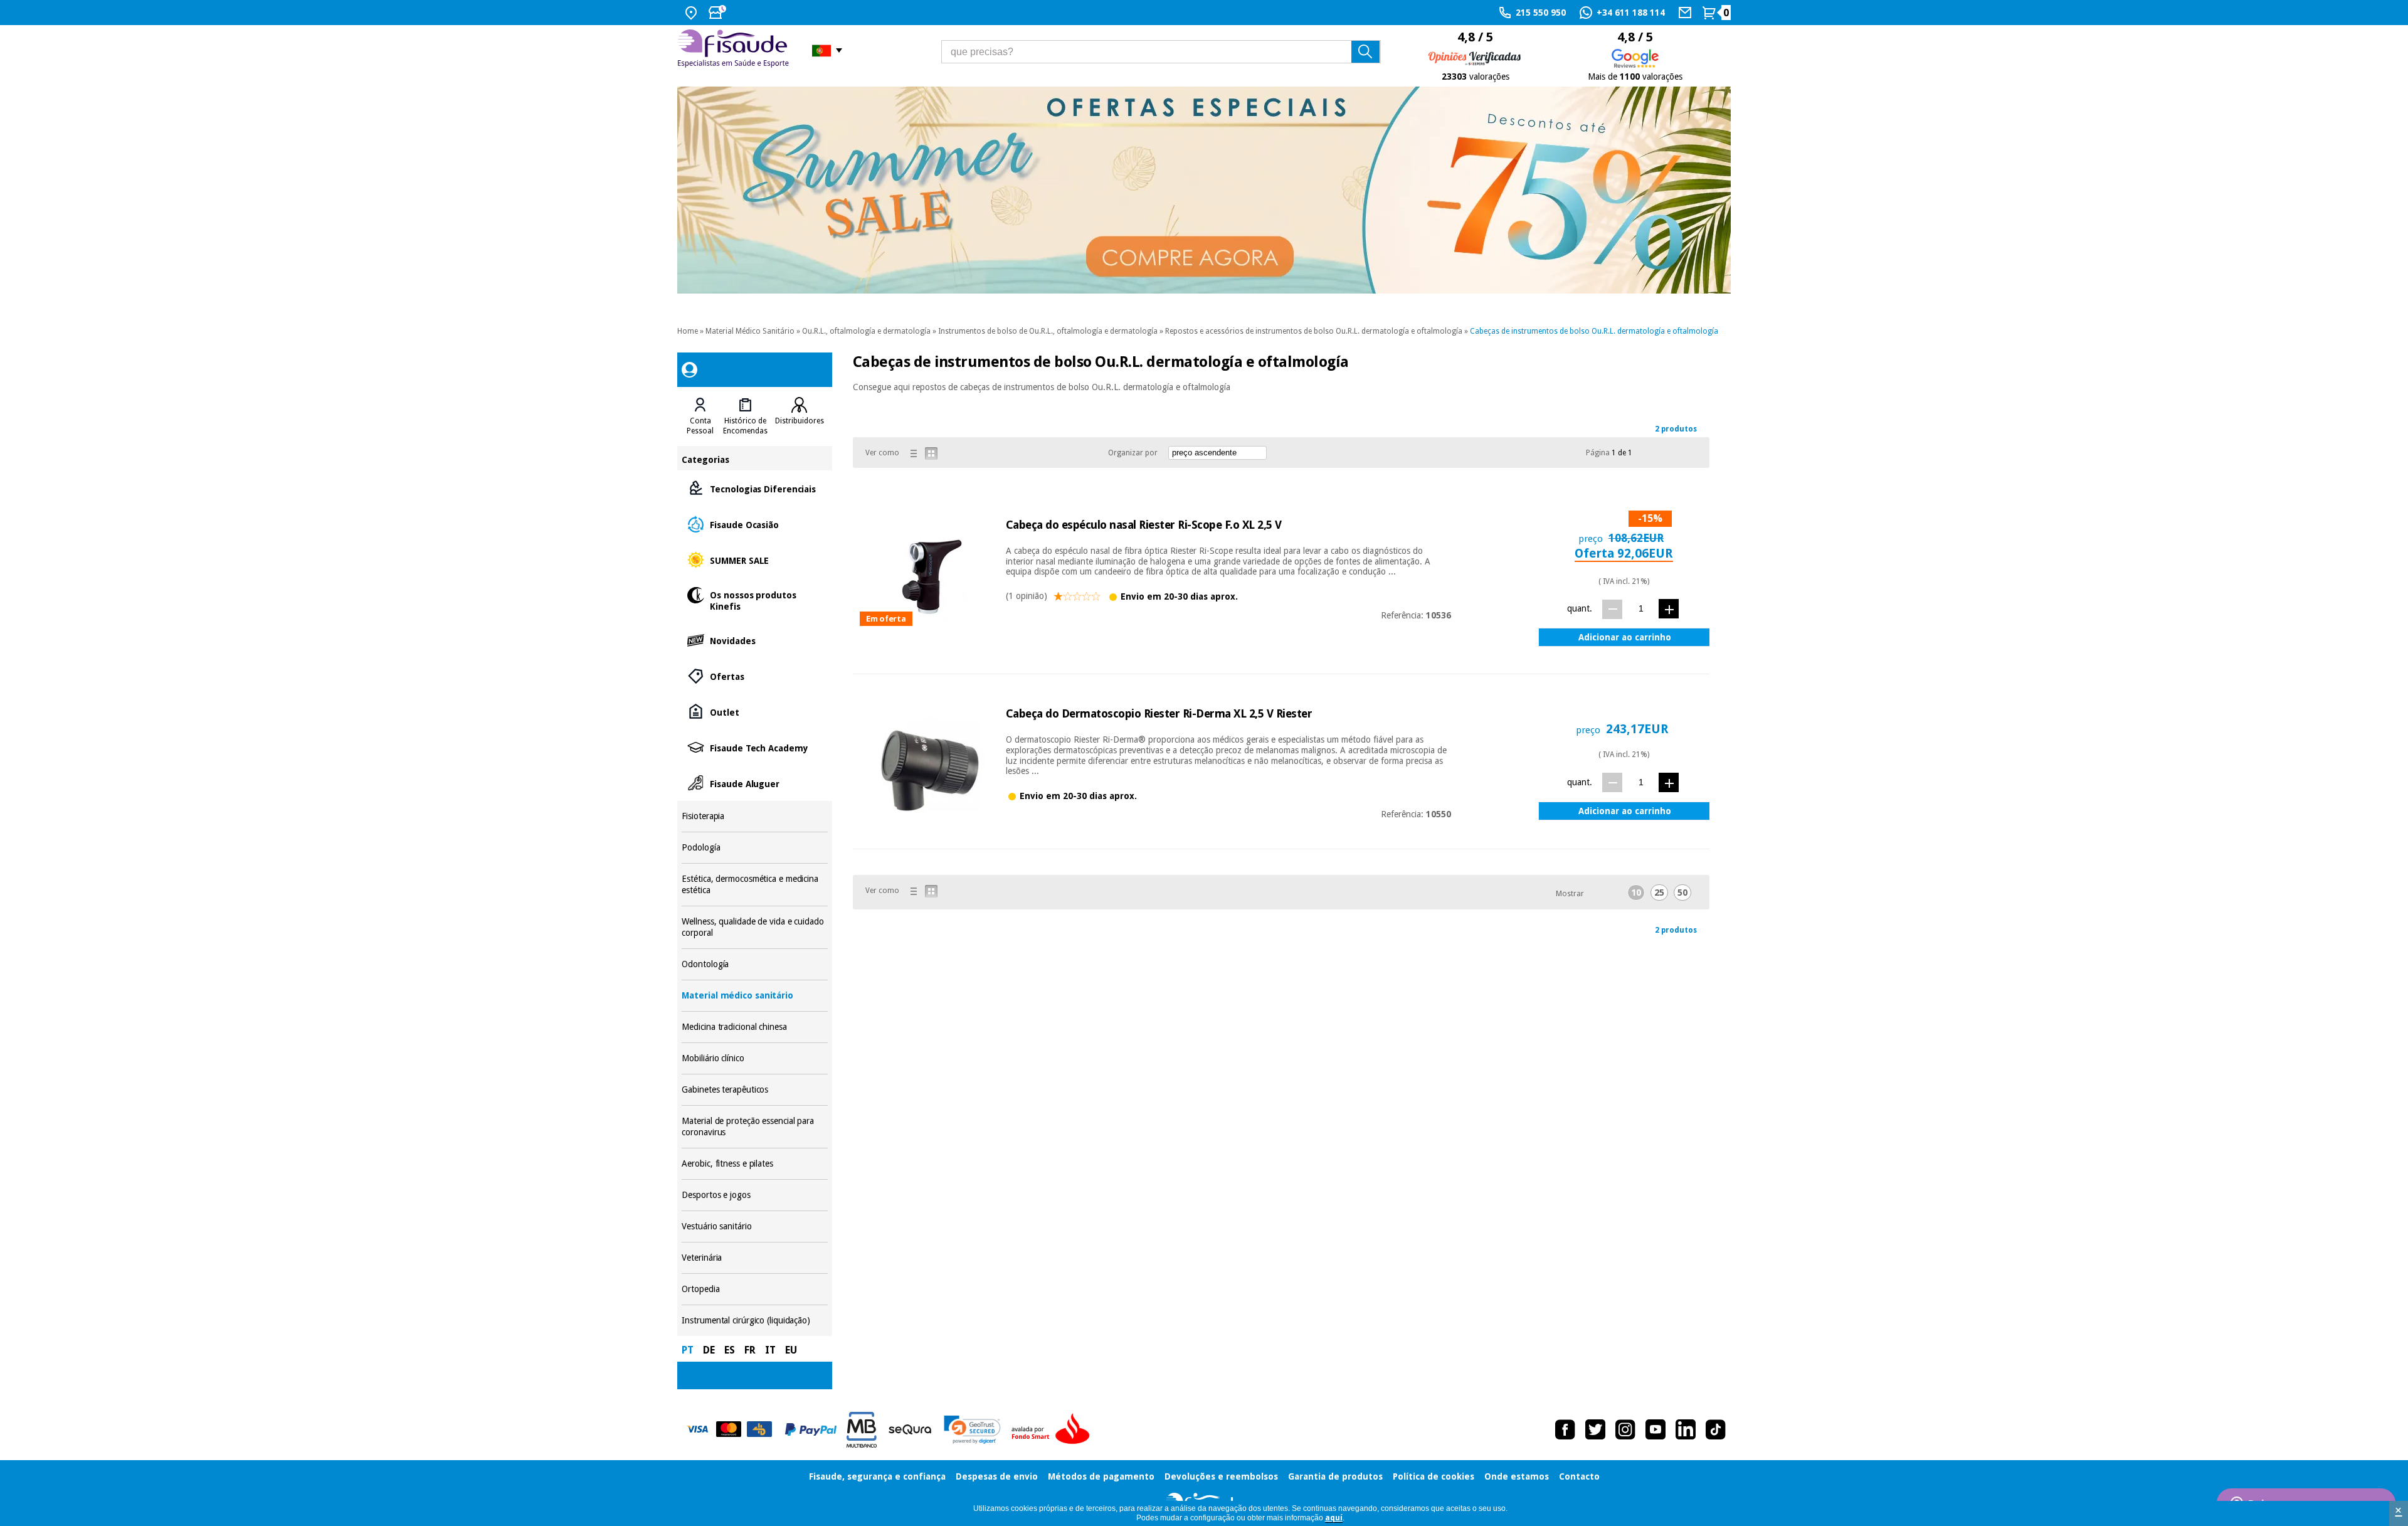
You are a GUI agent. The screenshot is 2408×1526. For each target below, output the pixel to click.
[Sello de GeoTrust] (972, 1430)
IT (770, 1350)
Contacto (1579, 1476)
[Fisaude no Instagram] (1625, 1429)
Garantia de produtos (1335, 1476)
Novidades (754, 640)
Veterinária (754, 1258)
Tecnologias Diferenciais (754, 488)
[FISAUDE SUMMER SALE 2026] (1204, 190)
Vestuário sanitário (754, 1227)
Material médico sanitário (754, 996)
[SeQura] (910, 1429)
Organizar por (1133, 453)
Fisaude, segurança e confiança (877, 1476)
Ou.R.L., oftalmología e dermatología (866, 331)
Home (688, 331)
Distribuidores (800, 421)
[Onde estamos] (693, 13)
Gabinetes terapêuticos (754, 1090)
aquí (1334, 1518)
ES (730, 1350)
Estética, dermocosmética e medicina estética (754, 885)
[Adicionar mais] (1669, 609)
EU (791, 1350)
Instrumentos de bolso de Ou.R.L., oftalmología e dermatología (1048, 331)
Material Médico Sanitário (750, 331)
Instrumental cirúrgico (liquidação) (754, 1321)
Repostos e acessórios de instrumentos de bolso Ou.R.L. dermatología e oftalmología (1314, 331)
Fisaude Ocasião (754, 524)
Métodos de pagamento (1101, 1476)
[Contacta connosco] (1687, 13)
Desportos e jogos (754, 1195)
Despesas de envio (997, 1476)
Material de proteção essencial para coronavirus (754, 1127)
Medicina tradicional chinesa (754, 1027)
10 (1636, 893)
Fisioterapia (754, 816)
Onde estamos (1517, 1476)
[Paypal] (811, 1429)
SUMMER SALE (754, 560)
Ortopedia (754, 1289)
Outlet (754, 712)
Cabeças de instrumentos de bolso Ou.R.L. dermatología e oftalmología (1594, 331)
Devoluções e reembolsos (1221, 1476)
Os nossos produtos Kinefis (754, 600)
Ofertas (754, 676)
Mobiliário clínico (754, 1058)
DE (709, 1350)
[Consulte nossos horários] (719, 13)
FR (750, 1350)
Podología (754, 848)
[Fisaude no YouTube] (1655, 1429)
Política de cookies (1434, 1476)
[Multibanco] (862, 1430)
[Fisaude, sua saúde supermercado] (735, 50)
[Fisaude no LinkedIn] (1686, 1429)
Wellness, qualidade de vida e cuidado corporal (754, 927)
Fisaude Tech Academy (754, 747)
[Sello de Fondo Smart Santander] (1053, 1429)
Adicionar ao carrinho (1625, 637)
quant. (1580, 608)
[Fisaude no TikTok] (1716, 1429)
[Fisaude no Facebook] (1565, 1429)
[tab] (700, 416)
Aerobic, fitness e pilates (754, 1164)
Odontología (754, 964)
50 (1682, 893)
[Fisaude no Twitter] (1595, 1429)
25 (1659, 893)
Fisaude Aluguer (754, 783)
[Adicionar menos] (1612, 609)
